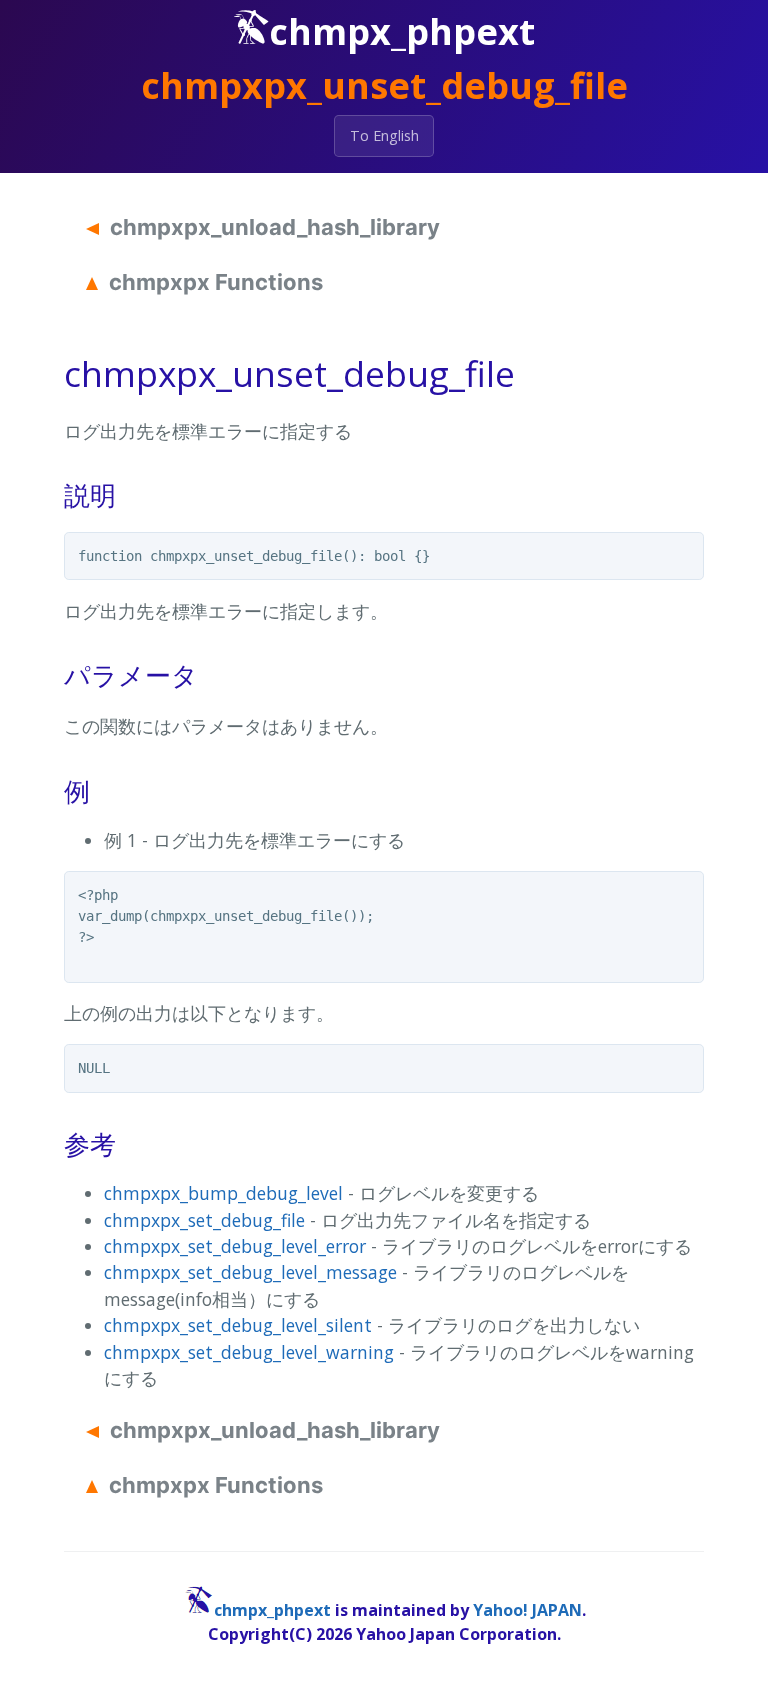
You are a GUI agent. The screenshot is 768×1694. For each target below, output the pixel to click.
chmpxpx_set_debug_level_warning (249, 1352)
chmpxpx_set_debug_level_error (235, 1246)
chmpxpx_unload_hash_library (275, 227)
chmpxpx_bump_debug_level (223, 1193)
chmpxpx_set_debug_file (204, 1220)
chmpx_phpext (272, 1610)
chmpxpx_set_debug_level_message (250, 1272)
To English (384, 135)
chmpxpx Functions (216, 282)
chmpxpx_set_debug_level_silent (238, 1325)
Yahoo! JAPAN (527, 1610)
